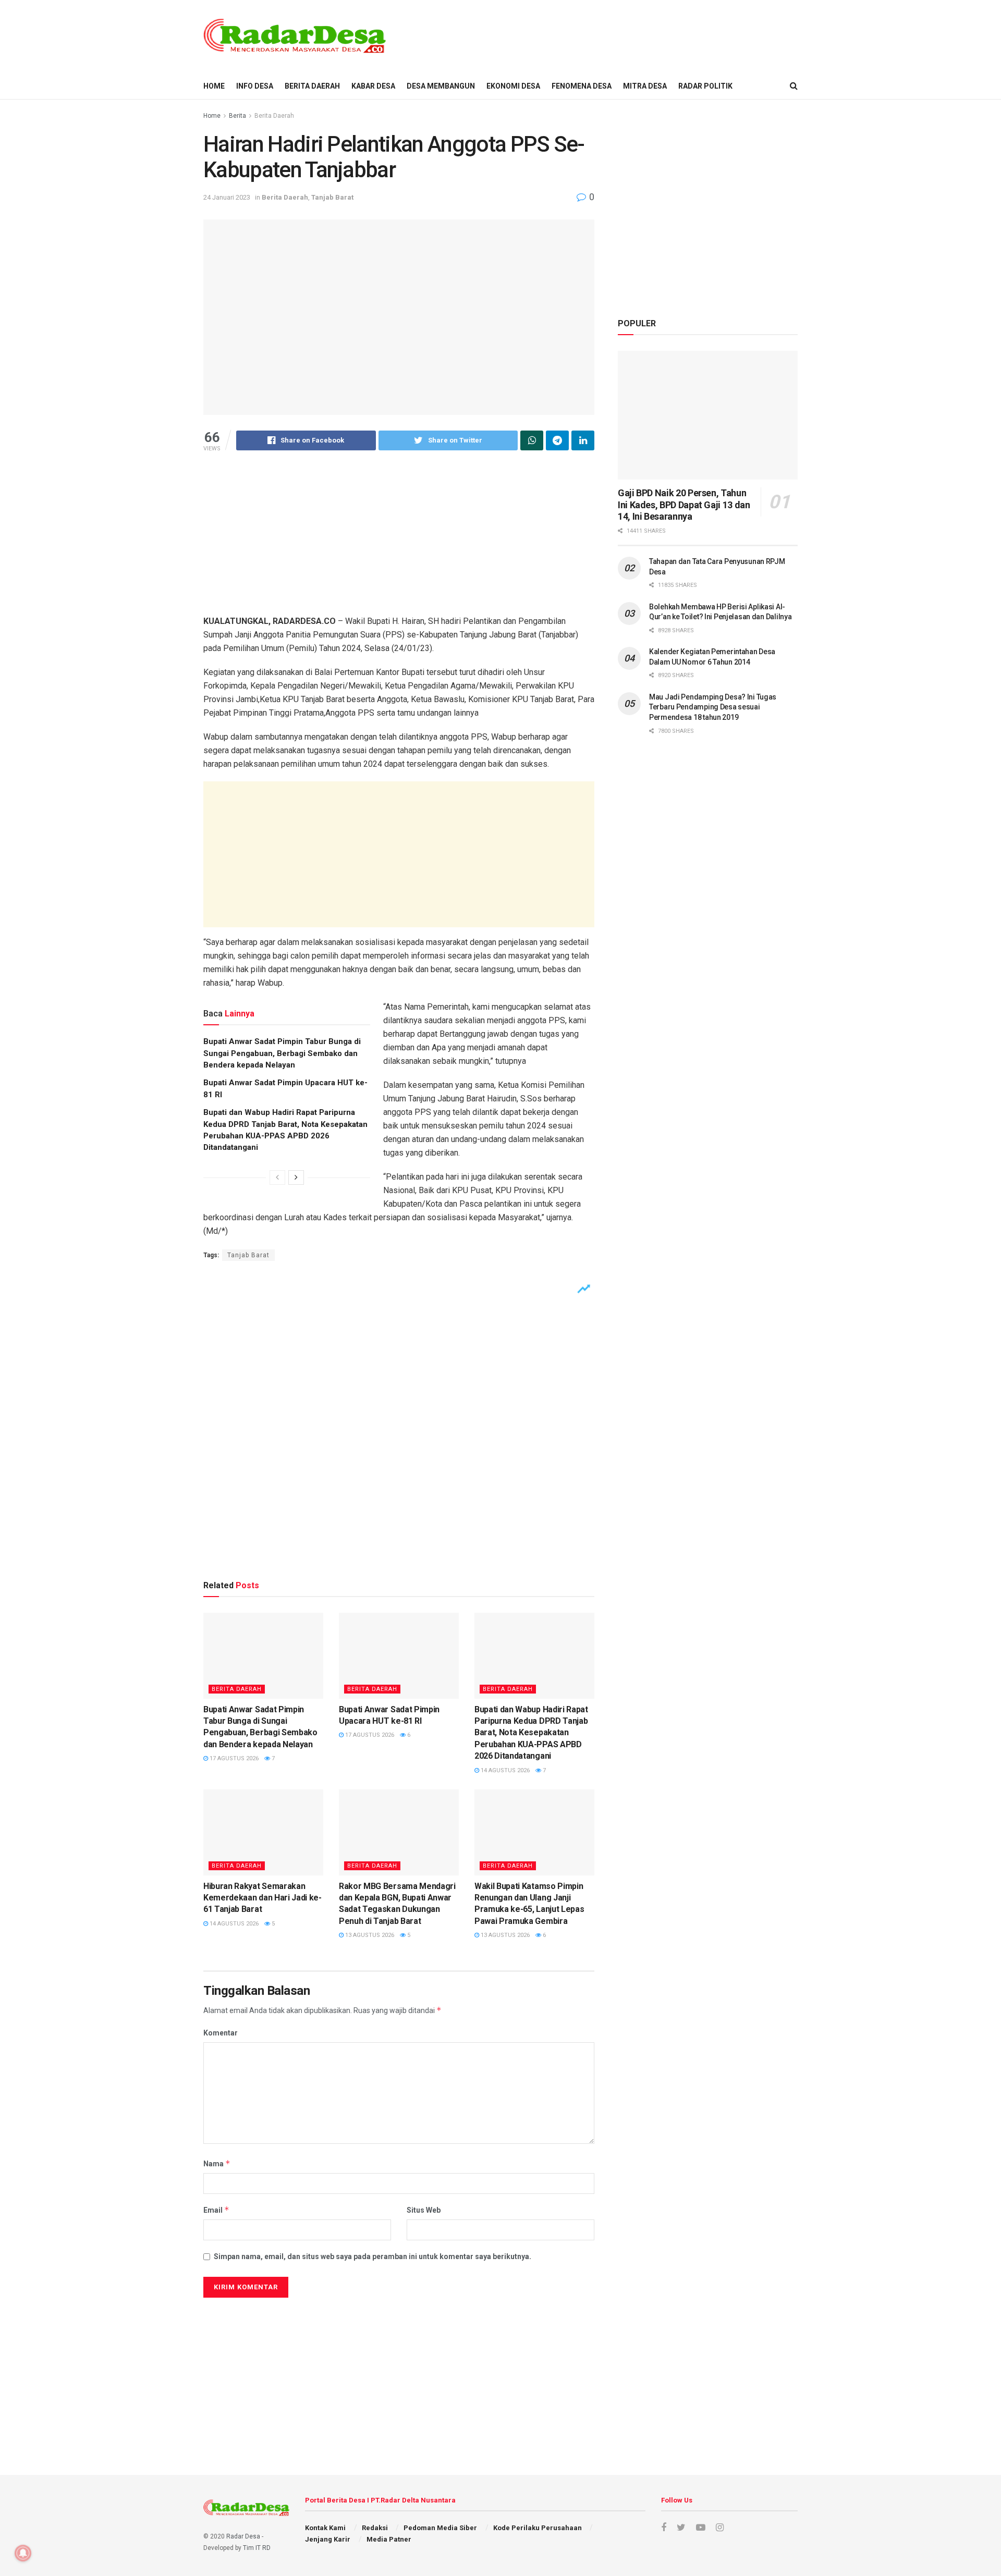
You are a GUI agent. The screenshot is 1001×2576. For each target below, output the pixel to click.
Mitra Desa (645, 86)
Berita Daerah (312, 86)
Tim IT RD (257, 2548)
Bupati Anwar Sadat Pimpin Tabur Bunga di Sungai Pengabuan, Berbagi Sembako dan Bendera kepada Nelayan (282, 1053)
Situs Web (424, 2210)
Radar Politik (705, 86)
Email (216, 2210)
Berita (237, 116)
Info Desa (255, 86)
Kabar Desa (373, 86)
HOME (214, 86)
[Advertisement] (608, 35)
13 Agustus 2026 (369, 1935)
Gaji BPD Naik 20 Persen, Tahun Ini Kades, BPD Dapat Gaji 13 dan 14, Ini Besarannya (684, 505)
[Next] (296, 1177)
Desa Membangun (441, 86)
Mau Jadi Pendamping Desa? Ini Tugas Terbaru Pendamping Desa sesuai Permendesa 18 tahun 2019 (713, 707)
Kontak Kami (325, 2528)
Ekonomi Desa (513, 86)
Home (212, 116)
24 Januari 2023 (227, 197)
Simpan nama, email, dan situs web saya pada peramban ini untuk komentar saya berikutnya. (373, 2256)
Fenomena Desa (582, 86)
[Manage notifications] (23, 2553)
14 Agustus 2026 (504, 1770)
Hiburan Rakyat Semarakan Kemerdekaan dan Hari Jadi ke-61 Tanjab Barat (263, 1898)
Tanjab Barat (332, 197)
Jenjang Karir (328, 2539)
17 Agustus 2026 (233, 1758)
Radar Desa (243, 2536)
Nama (217, 2163)
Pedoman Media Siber (440, 2528)
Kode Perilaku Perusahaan (538, 2528)
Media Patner (389, 2539)
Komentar (221, 2033)
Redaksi (375, 2528)
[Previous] (277, 1177)
